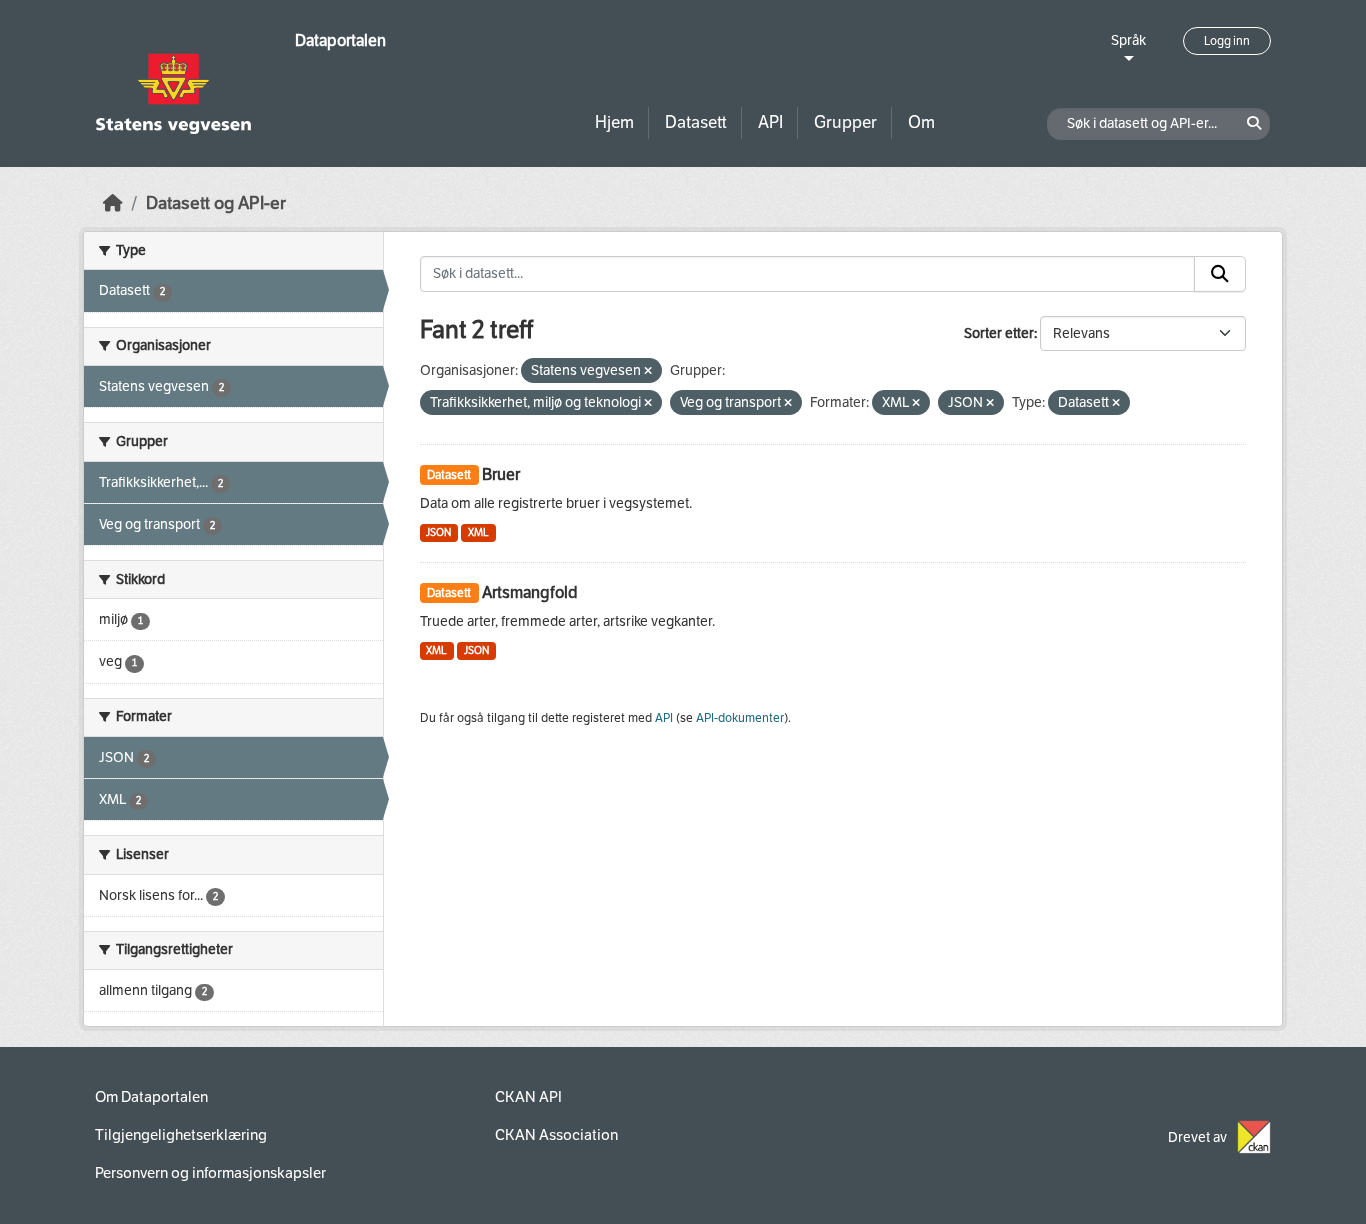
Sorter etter (999, 333)
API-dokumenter (740, 718)
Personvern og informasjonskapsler (210, 1173)
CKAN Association (556, 1135)
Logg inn (1227, 41)
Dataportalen (340, 40)
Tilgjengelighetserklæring (181, 1135)
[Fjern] (648, 371)
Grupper (845, 122)
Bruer (501, 474)
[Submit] (1220, 274)
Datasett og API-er (216, 203)
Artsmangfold (530, 592)
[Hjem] (113, 203)
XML (478, 532)
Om (921, 122)
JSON (438, 532)
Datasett (696, 122)
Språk (1128, 40)
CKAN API (528, 1097)
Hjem (614, 122)
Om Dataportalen (151, 1097)
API (770, 122)
